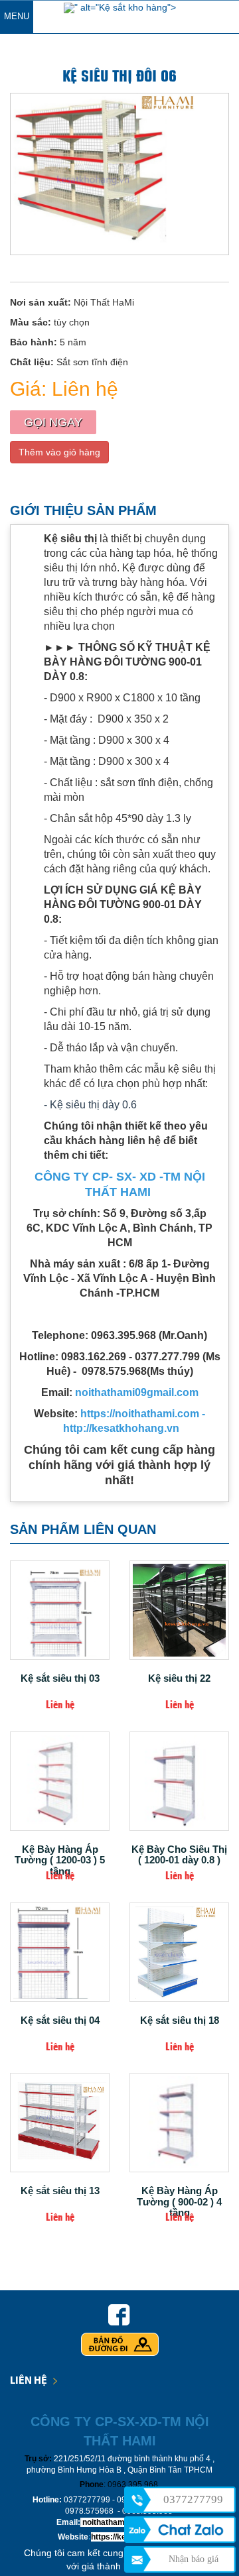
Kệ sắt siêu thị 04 (60, 2020)
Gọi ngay (53, 422)
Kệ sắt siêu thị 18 (180, 2020)
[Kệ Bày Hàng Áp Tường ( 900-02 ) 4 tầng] (179, 2123)
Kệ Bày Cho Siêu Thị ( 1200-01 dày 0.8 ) (179, 1852)
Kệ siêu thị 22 (179, 1678)
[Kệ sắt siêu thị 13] (60, 2123)
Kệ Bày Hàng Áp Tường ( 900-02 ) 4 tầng (179, 2194)
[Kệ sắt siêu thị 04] (60, 1952)
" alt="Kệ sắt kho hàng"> (125, 7)
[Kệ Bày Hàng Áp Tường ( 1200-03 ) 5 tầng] (60, 1781)
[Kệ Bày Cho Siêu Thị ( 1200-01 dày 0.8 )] (179, 1781)
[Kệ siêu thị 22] (179, 1610)
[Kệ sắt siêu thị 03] (60, 1610)
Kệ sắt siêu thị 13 (60, 2191)
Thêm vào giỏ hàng (59, 452)
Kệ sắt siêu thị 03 (60, 1678)
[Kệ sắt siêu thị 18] (179, 1952)
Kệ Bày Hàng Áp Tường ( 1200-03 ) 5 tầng (60, 1852)
